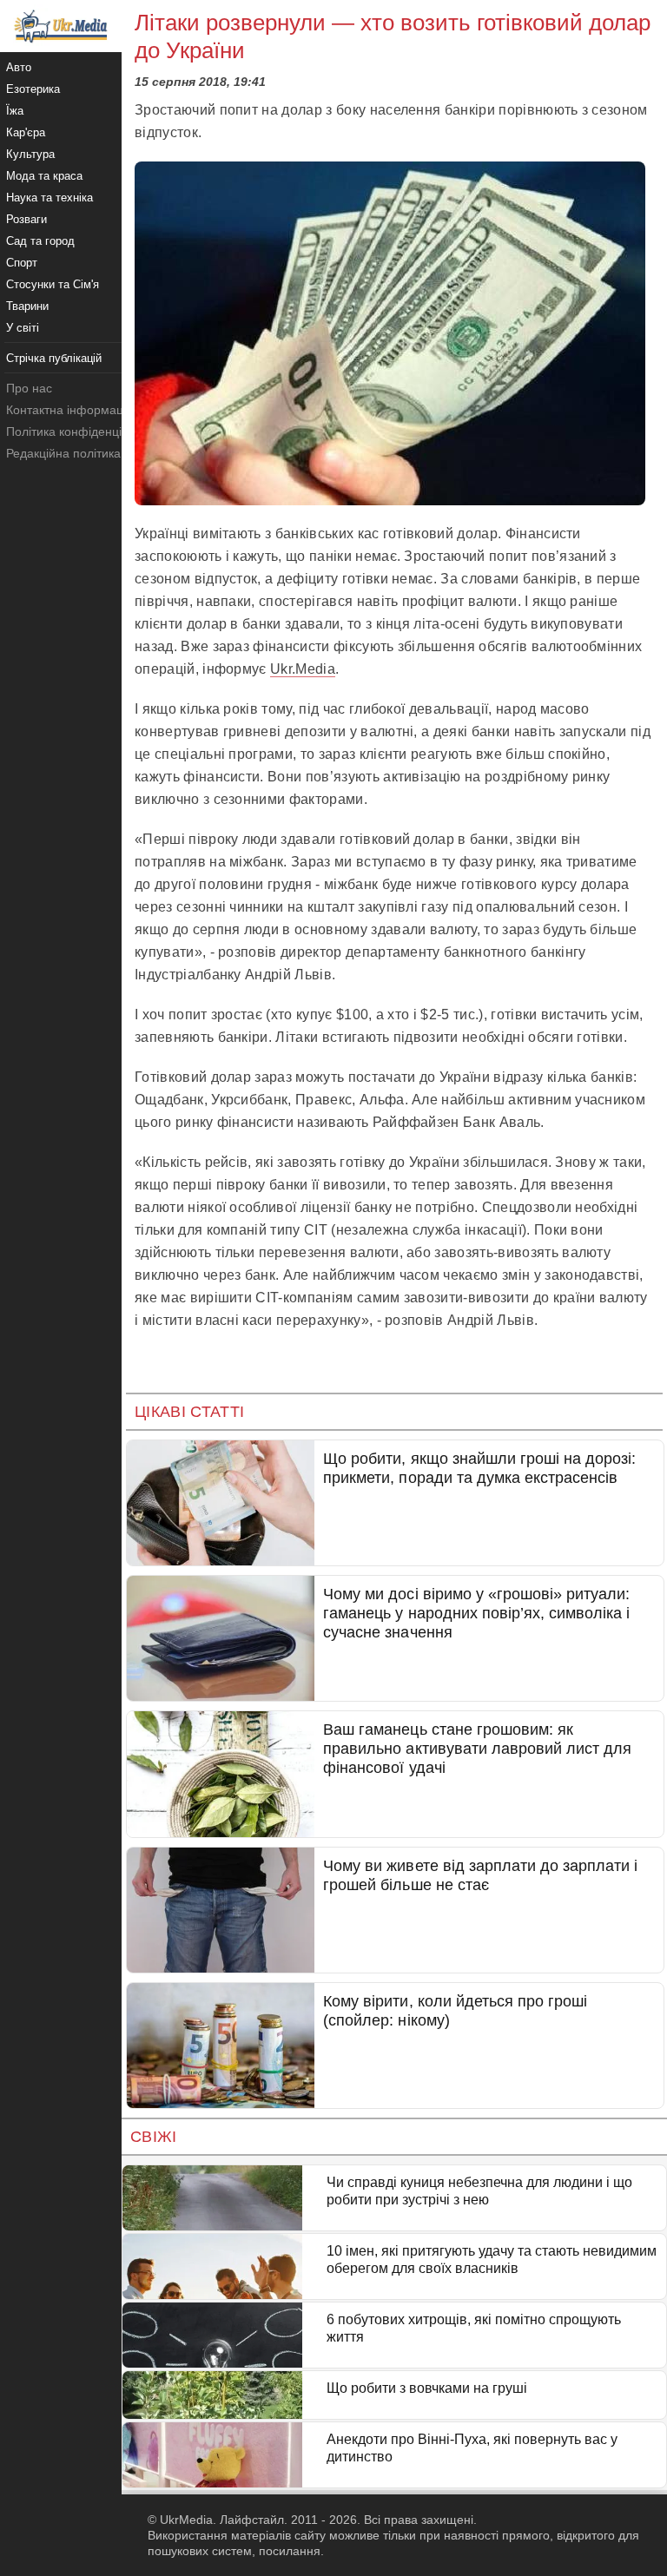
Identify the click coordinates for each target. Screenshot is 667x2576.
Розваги (26, 219)
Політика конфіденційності (81, 432)
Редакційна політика (63, 453)
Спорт (22, 263)
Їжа (15, 111)
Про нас (29, 388)
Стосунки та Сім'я (53, 284)
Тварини (27, 306)
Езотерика (33, 89)
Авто (19, 67)
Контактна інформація (69, 410)
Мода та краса (44, 176)
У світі (23, 328)
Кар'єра (26, 132)
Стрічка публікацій (54, 358)
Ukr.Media (303, 669)
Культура (30, 154)
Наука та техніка (50, 198)
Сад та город (40, 241)
